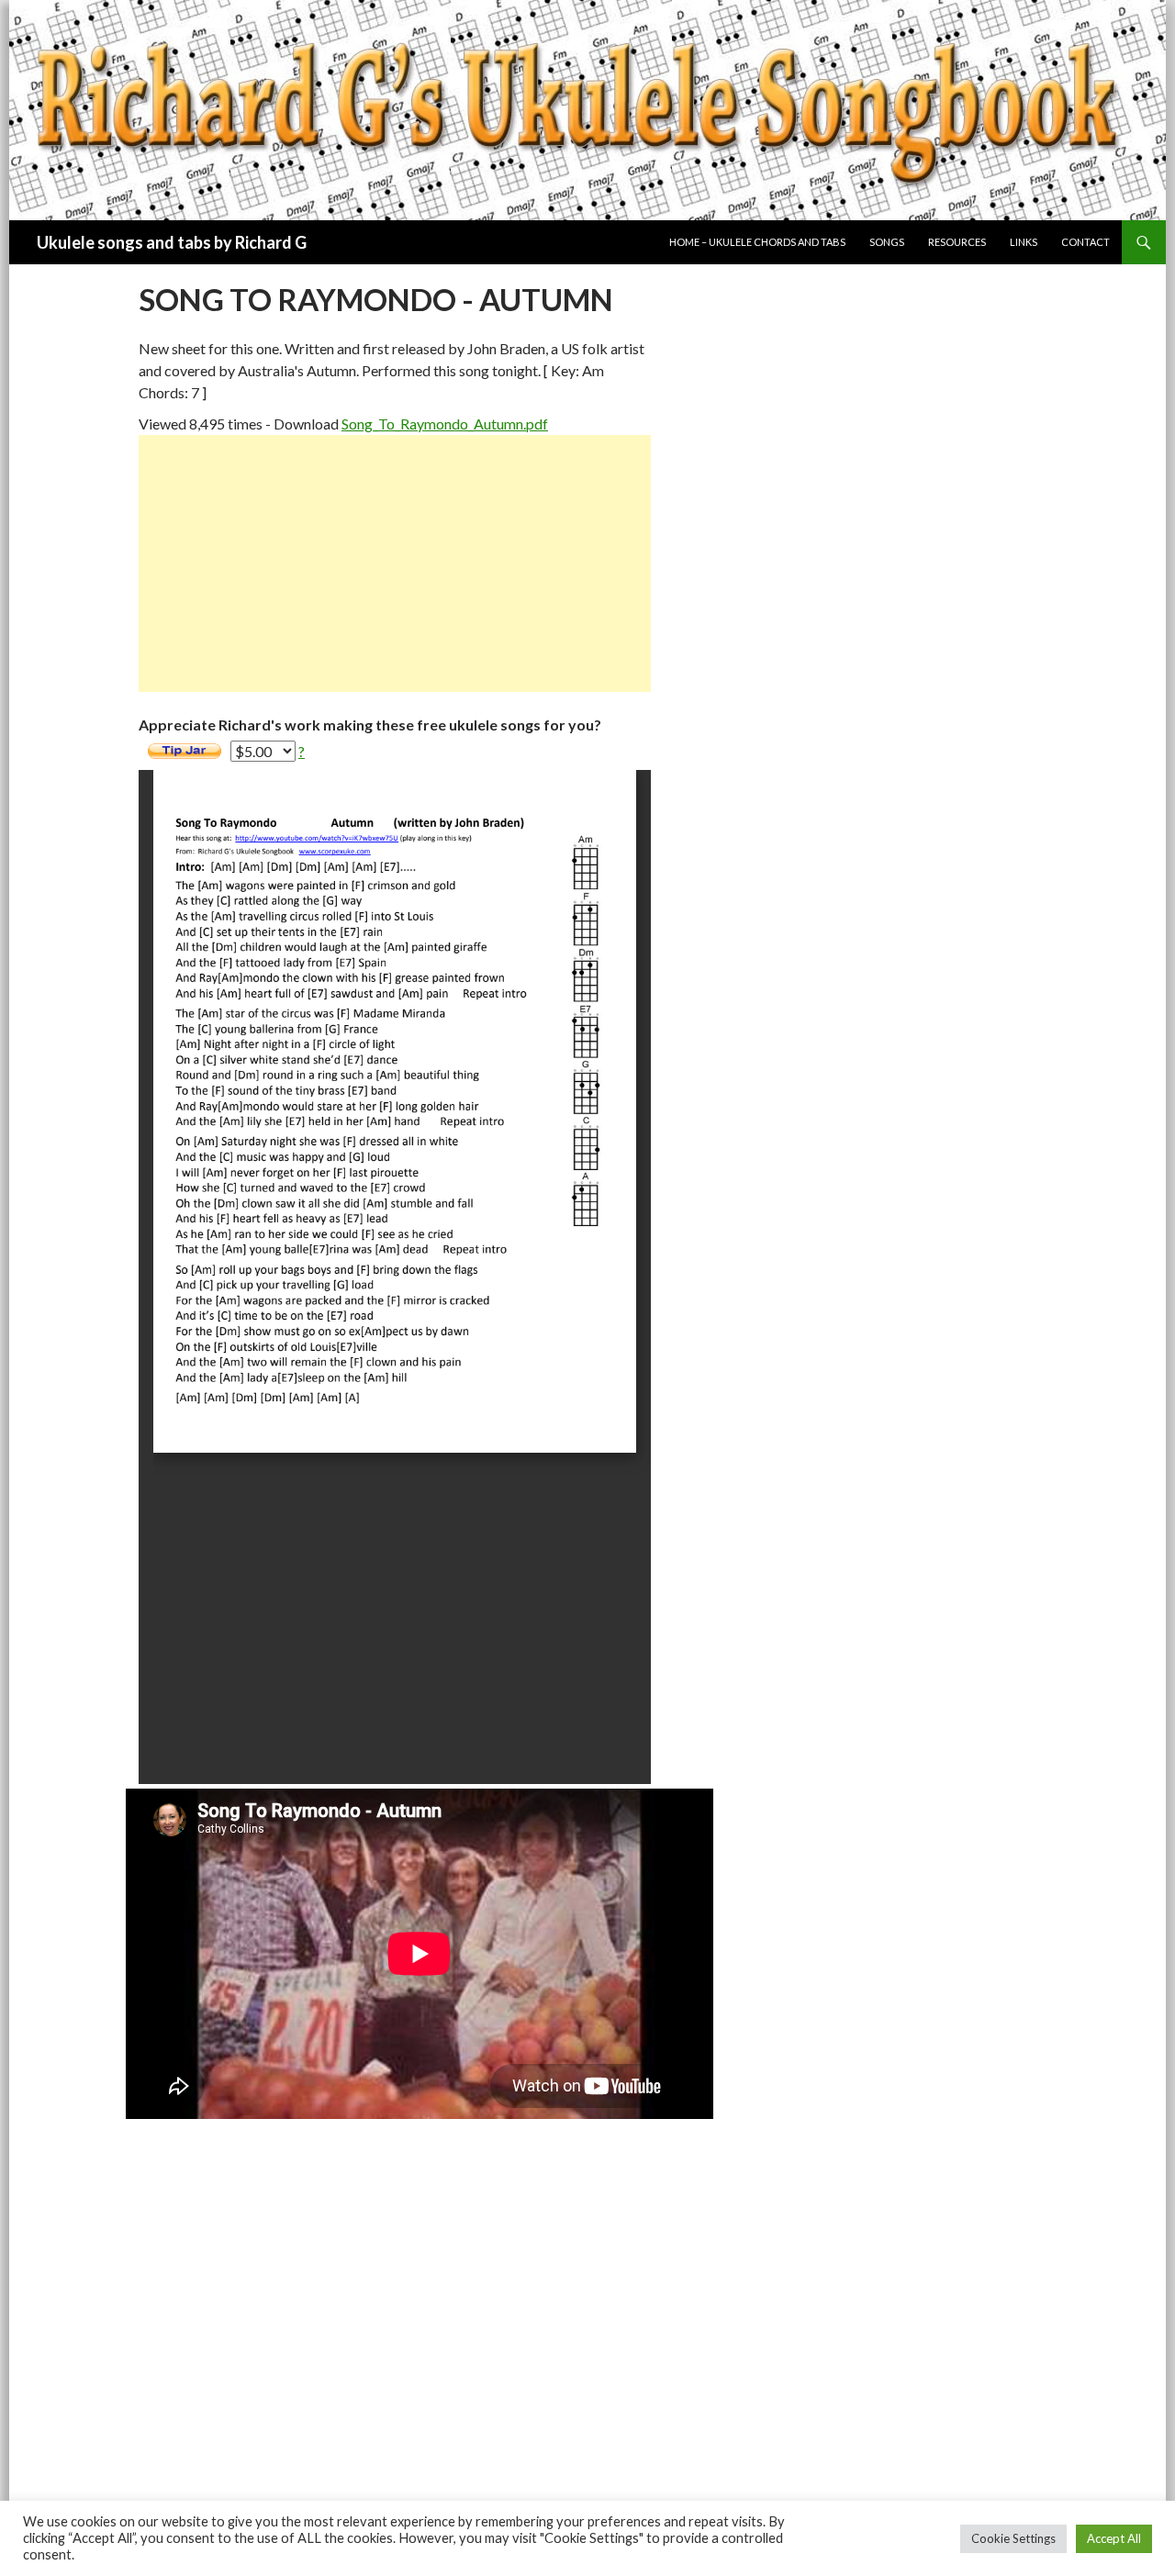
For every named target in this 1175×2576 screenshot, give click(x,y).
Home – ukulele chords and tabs (757, 242)
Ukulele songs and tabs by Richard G (172, 242)
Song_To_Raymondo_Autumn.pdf (445, 424)
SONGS (887, 242)
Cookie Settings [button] (1013, 2538)
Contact (1085, 242)
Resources (957, 242)
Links (1024, 242)
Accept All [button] (1114, 2538)
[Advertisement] (395, 563)
